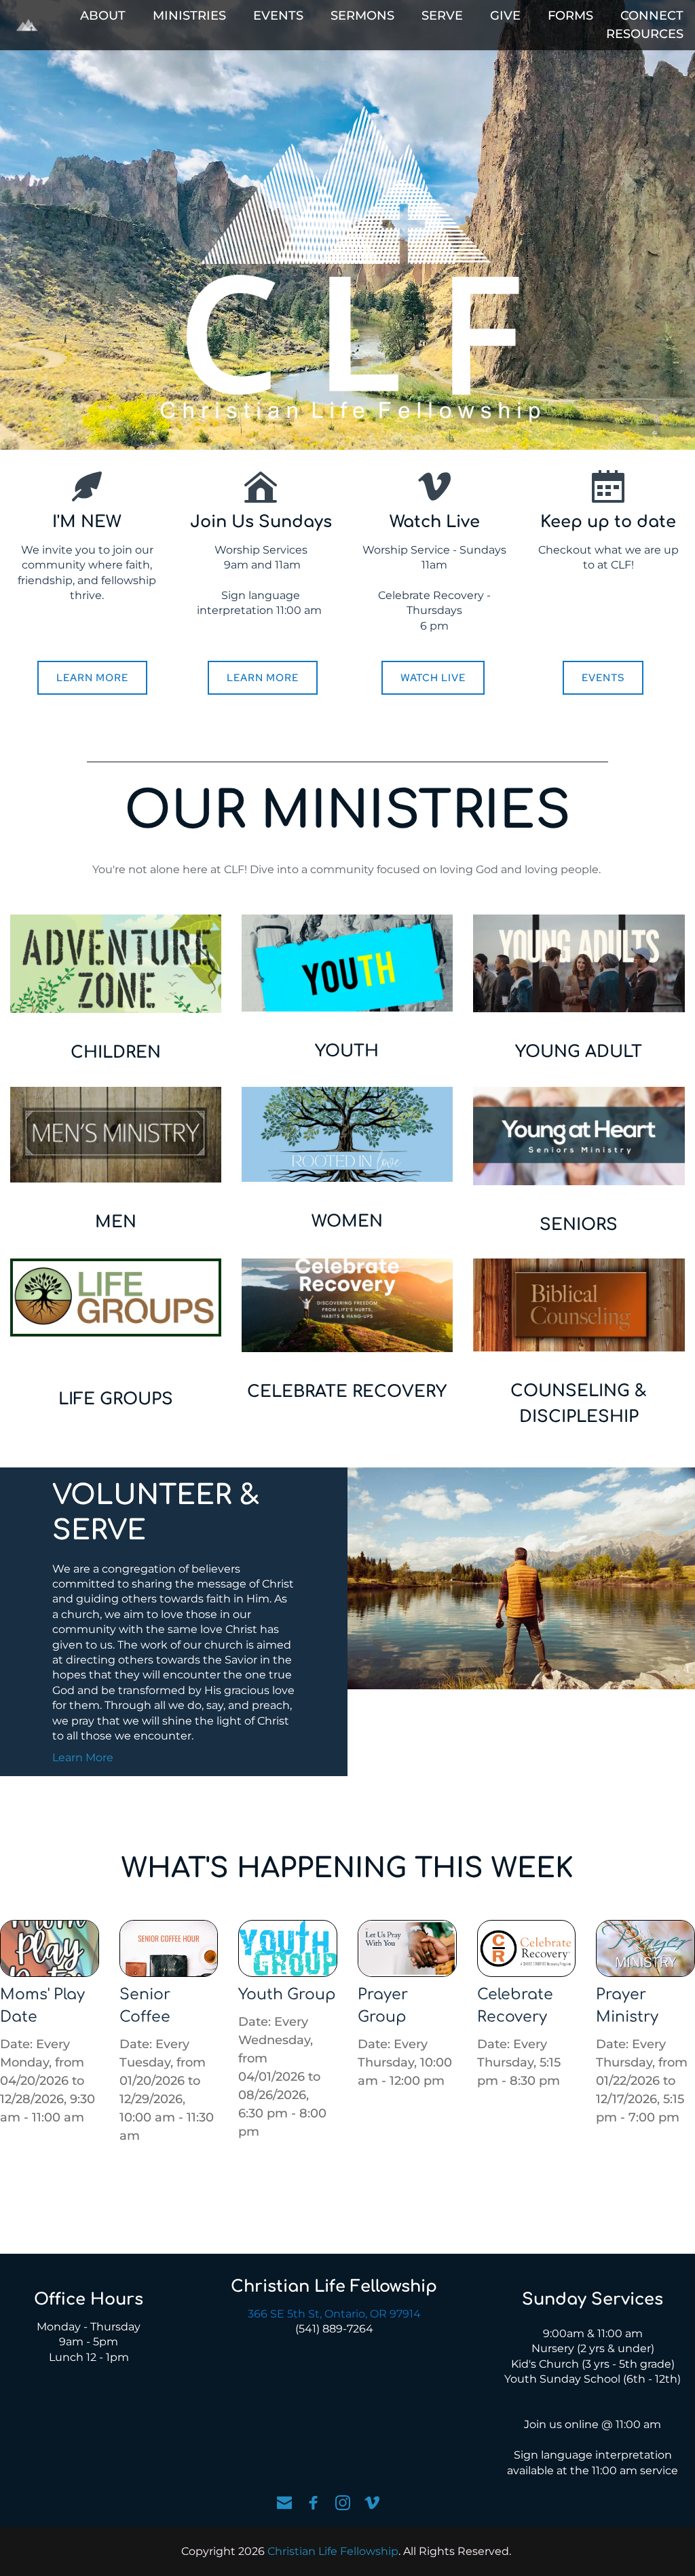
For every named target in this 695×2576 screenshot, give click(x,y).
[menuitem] (103, 16)
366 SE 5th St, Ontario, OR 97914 (334, 2314)
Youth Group (287, 1995)
